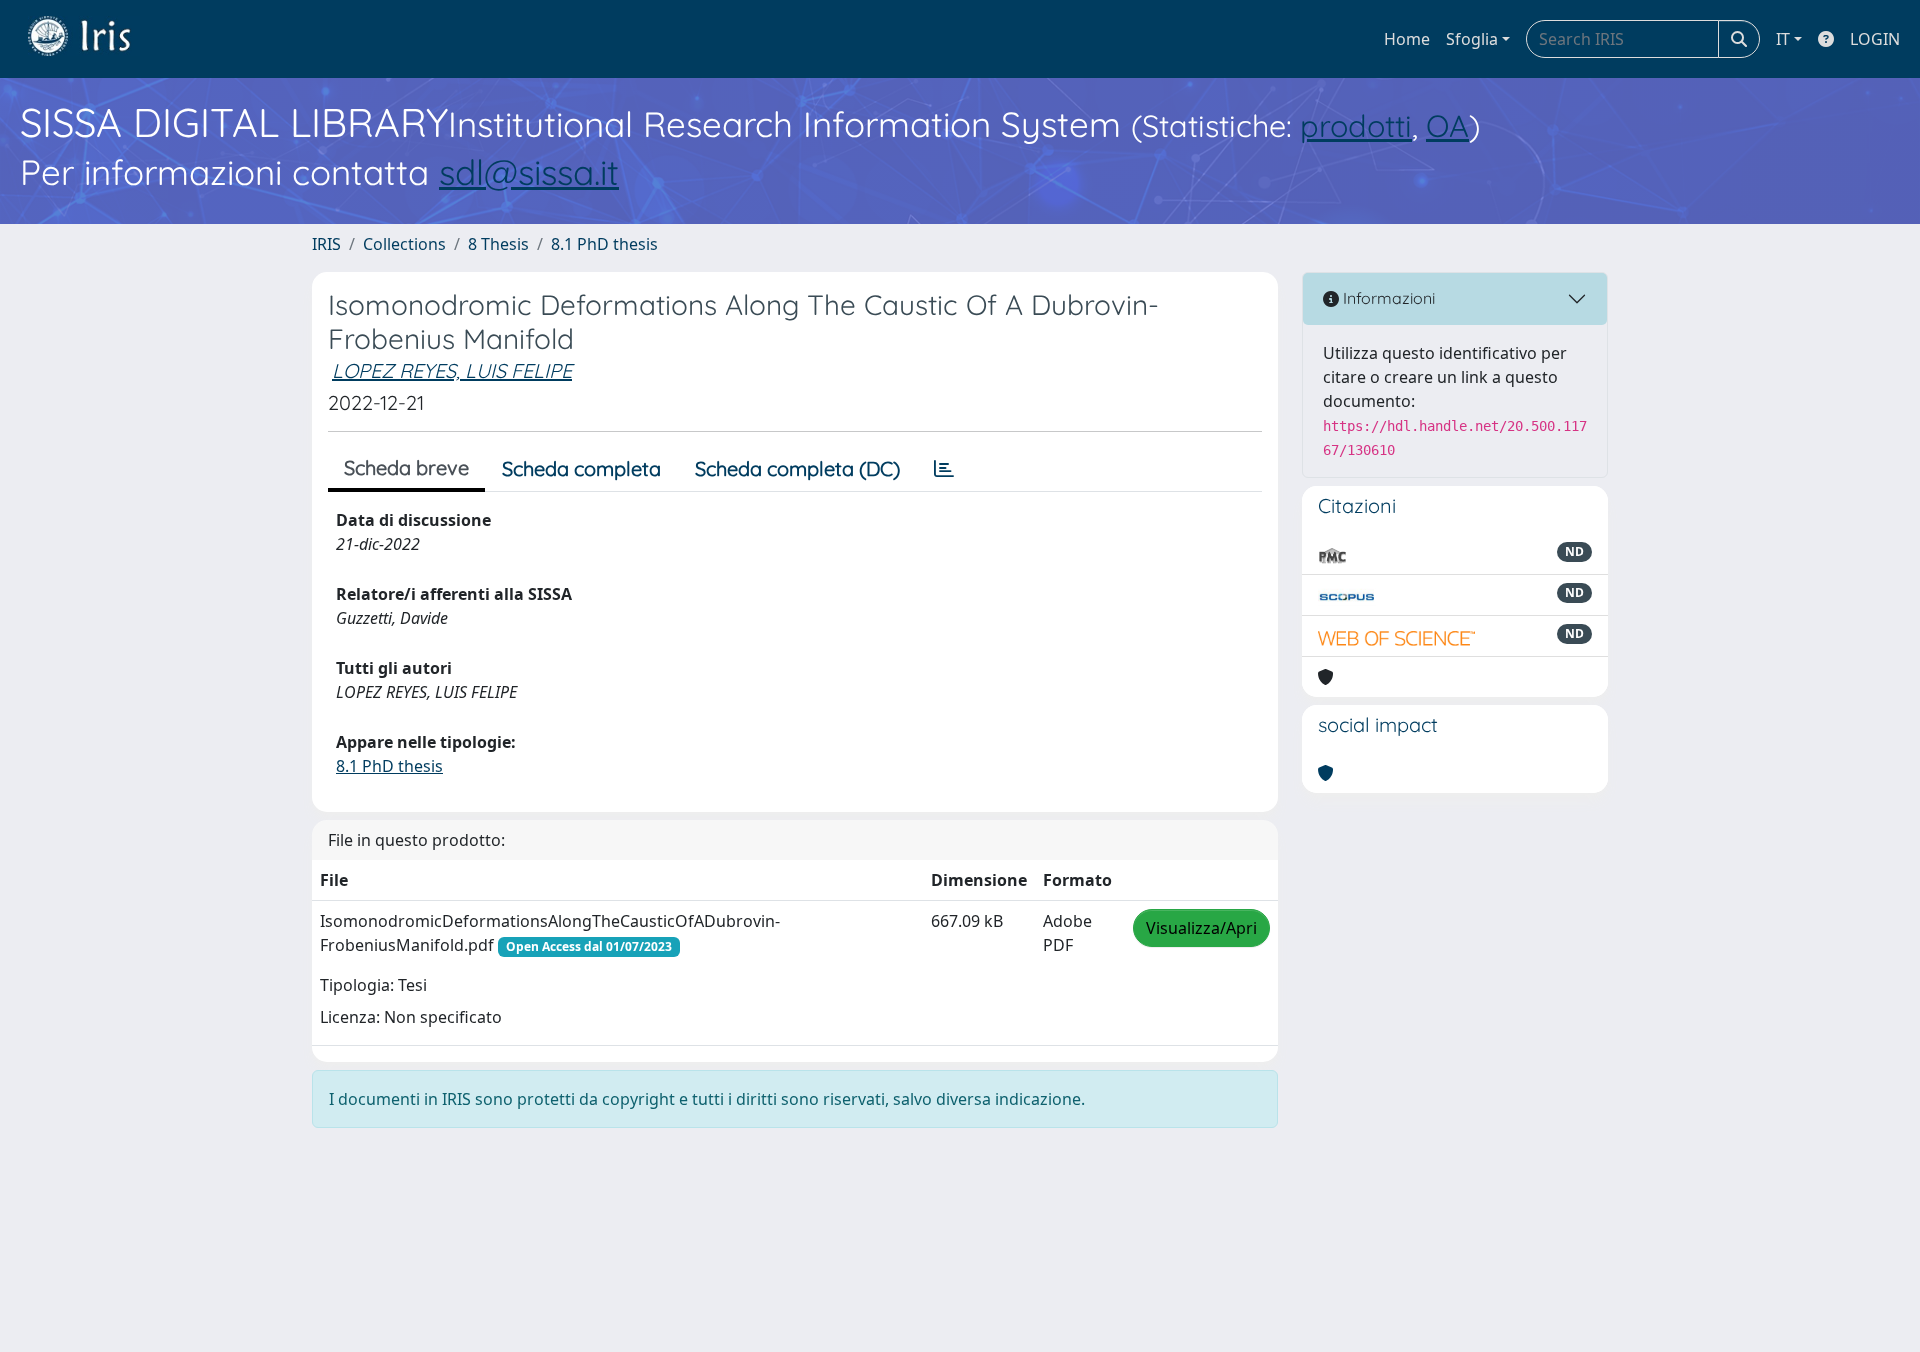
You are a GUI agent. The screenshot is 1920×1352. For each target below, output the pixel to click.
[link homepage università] (94, 39)
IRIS (326, 244)
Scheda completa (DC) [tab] (797, 468)
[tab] (944, 469)
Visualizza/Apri (1201, 928)
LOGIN (1875, 39)
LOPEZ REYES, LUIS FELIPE (452, 370)
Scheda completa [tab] (581, 468)
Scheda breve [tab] (406, 467)
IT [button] (1783, 39)
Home (1407, 39)
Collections (404, 244)
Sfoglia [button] (1472, 39)
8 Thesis (498, 244)
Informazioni (1387, 298)
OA (1447, 125)
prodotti (1356, 125)
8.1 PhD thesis (604, 244)
